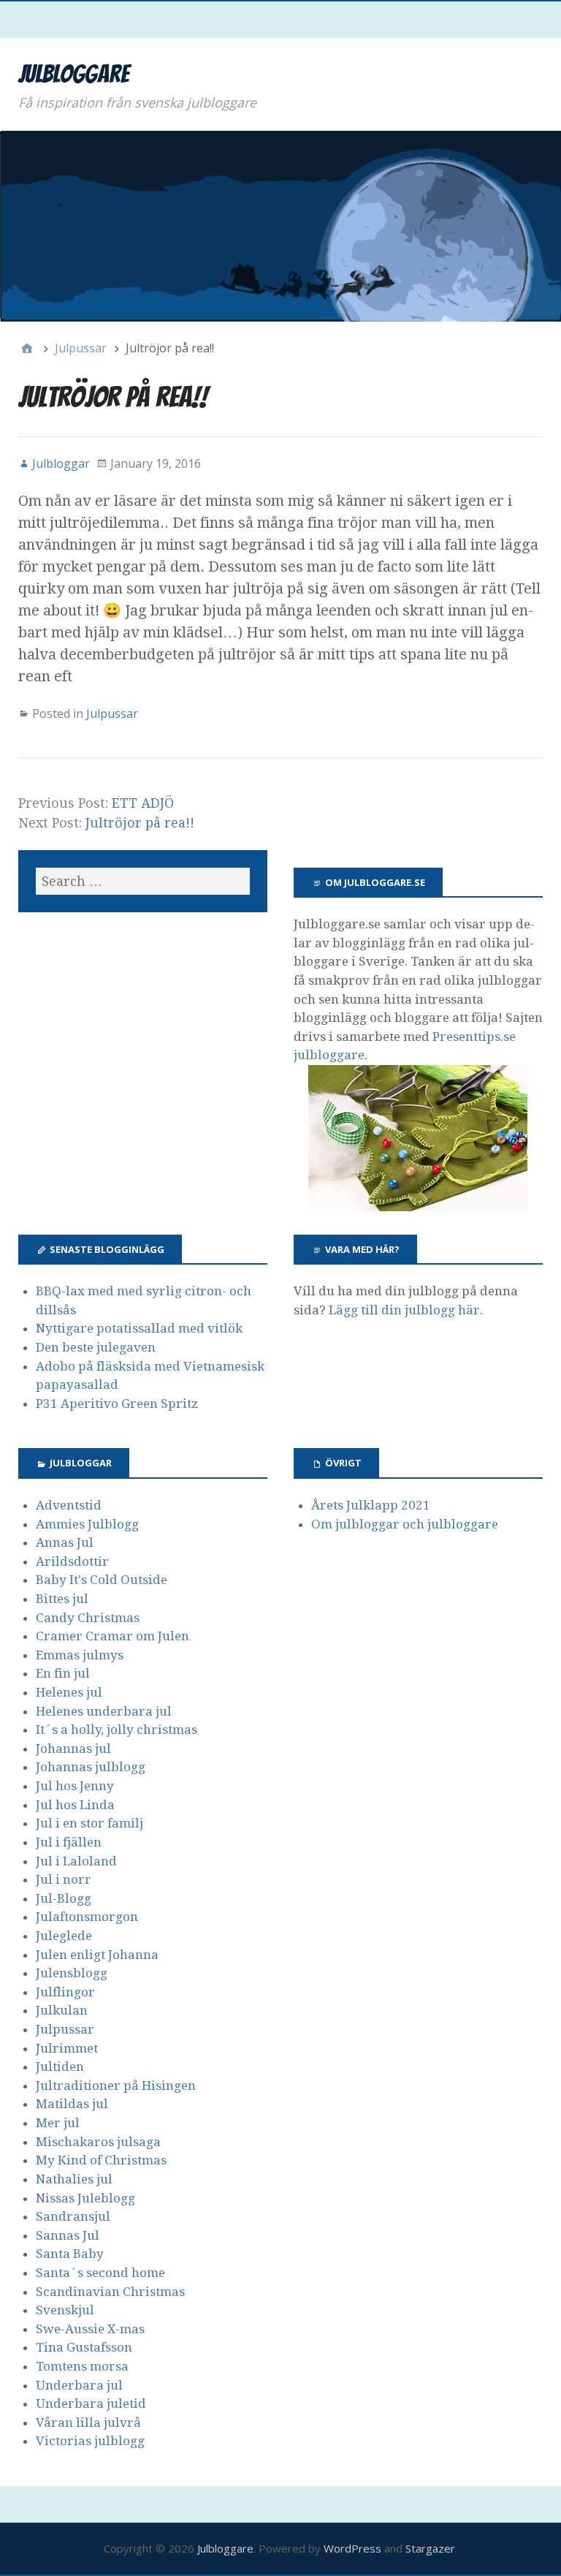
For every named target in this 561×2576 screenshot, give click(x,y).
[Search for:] (143, 881)
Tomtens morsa (82, 2366)
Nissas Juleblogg (85, 2198)
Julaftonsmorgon (87, 1917)
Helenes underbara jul (104, 1711)
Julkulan (62, 2010)
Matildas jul (72, 2104)
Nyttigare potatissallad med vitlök (139, 1328)
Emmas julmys (80, 1655)
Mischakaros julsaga (98, 2142)
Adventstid (69, 1505)
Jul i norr (64, 1879)
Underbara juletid (91, 2403)
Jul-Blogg (64, 1898)
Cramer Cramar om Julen (112, 1636)
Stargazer (430, 2548)
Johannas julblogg (91, 1767)
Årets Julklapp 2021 (371, 1505)
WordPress (352, 2548)
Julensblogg (72, 1973)
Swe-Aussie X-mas (90, 2329)
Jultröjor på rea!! (140, 823)
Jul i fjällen (69, 1842)
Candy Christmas (88, 1618)
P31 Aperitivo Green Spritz (117, 1403)
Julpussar (112, 713)
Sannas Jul (68, 2235)
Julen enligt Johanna (97, 1955)
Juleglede (64, 1936)
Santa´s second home (100, 2273)
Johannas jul (73, 1749)
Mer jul (58, 2123)
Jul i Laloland (76, 1861)
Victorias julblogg (90, 2441)
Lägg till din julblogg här (404, 1310)
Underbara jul (79, 2385)
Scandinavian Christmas (110, 2292)
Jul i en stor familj (89, 1823)
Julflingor (65, 1992)
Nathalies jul (74, 2179)
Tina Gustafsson (84, 2347)
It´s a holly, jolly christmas (117, 1730)
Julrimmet (67, 2048)
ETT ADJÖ (143, 803)
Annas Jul (65, 1542)
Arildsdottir (72, 1561)
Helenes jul (69, 1692)
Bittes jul (62, 1599)
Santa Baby (70, 2254)
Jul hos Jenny (75, 1786)
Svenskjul (65, 2310)
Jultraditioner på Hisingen (116, 2086)
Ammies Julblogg (87, 1524)
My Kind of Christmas (101, 2160)
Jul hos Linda (75, 1805)
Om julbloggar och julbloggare (405, 1524)
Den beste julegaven (96, 1347)
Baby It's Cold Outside (102, 1580)
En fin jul (63, 1673)
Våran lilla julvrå (88, 2422)
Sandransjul (73, 2216)
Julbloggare (74, 74)
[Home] (27, 348)
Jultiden (60, 2067)
